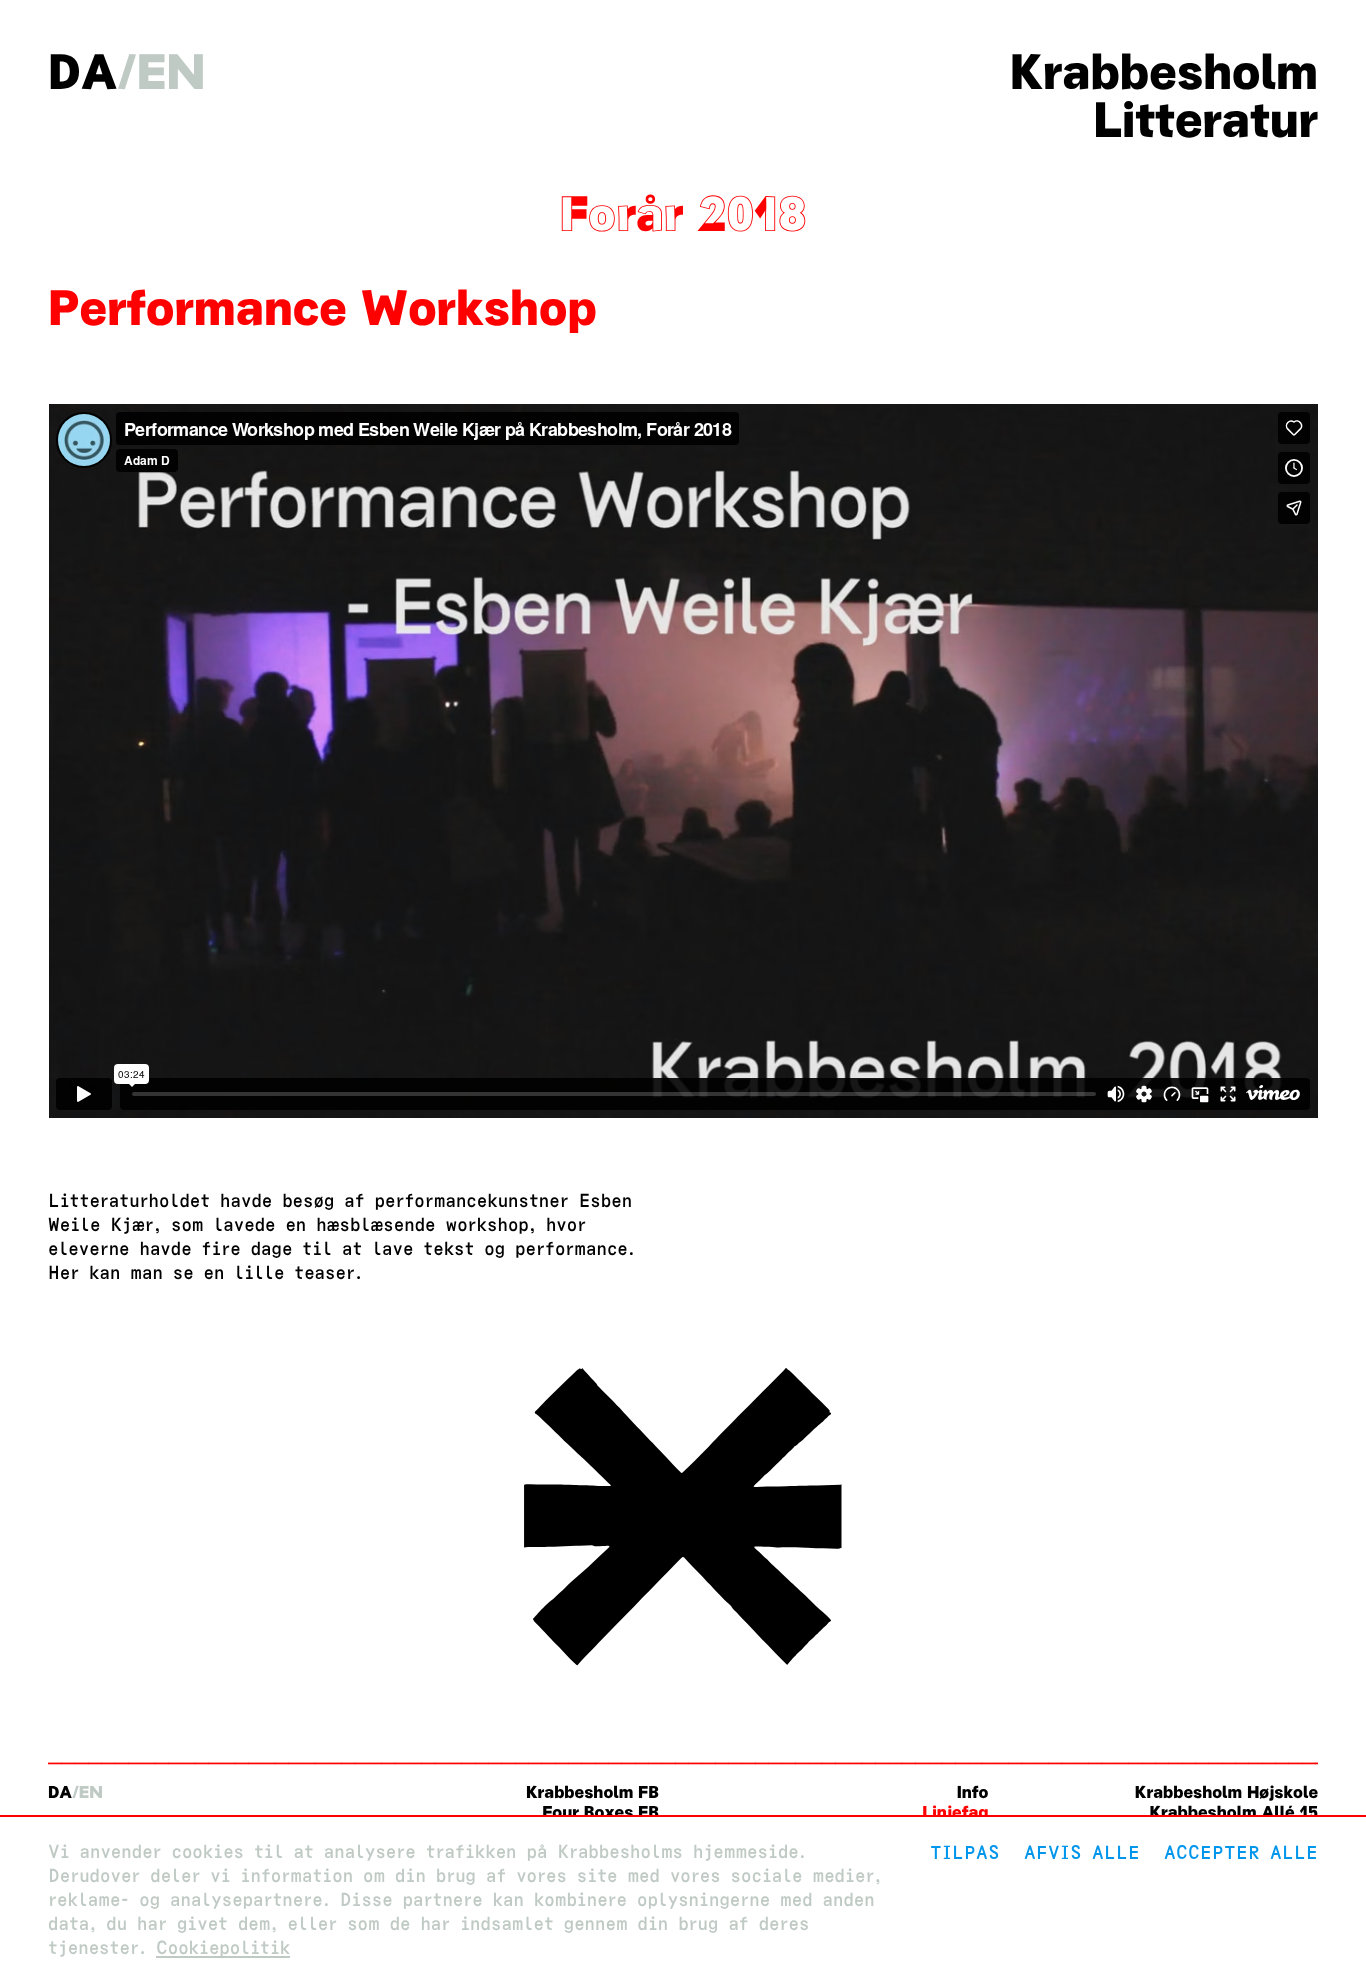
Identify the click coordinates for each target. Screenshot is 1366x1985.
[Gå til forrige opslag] (683, 1670)
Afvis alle (1082, 1852)
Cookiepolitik (223, 1948)
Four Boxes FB (600, 1812)
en (171, 72)
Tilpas (965, 1852)
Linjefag (955, 1812)
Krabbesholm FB (592, 1792)
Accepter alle (1241, 1852)
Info (973, 1792)
